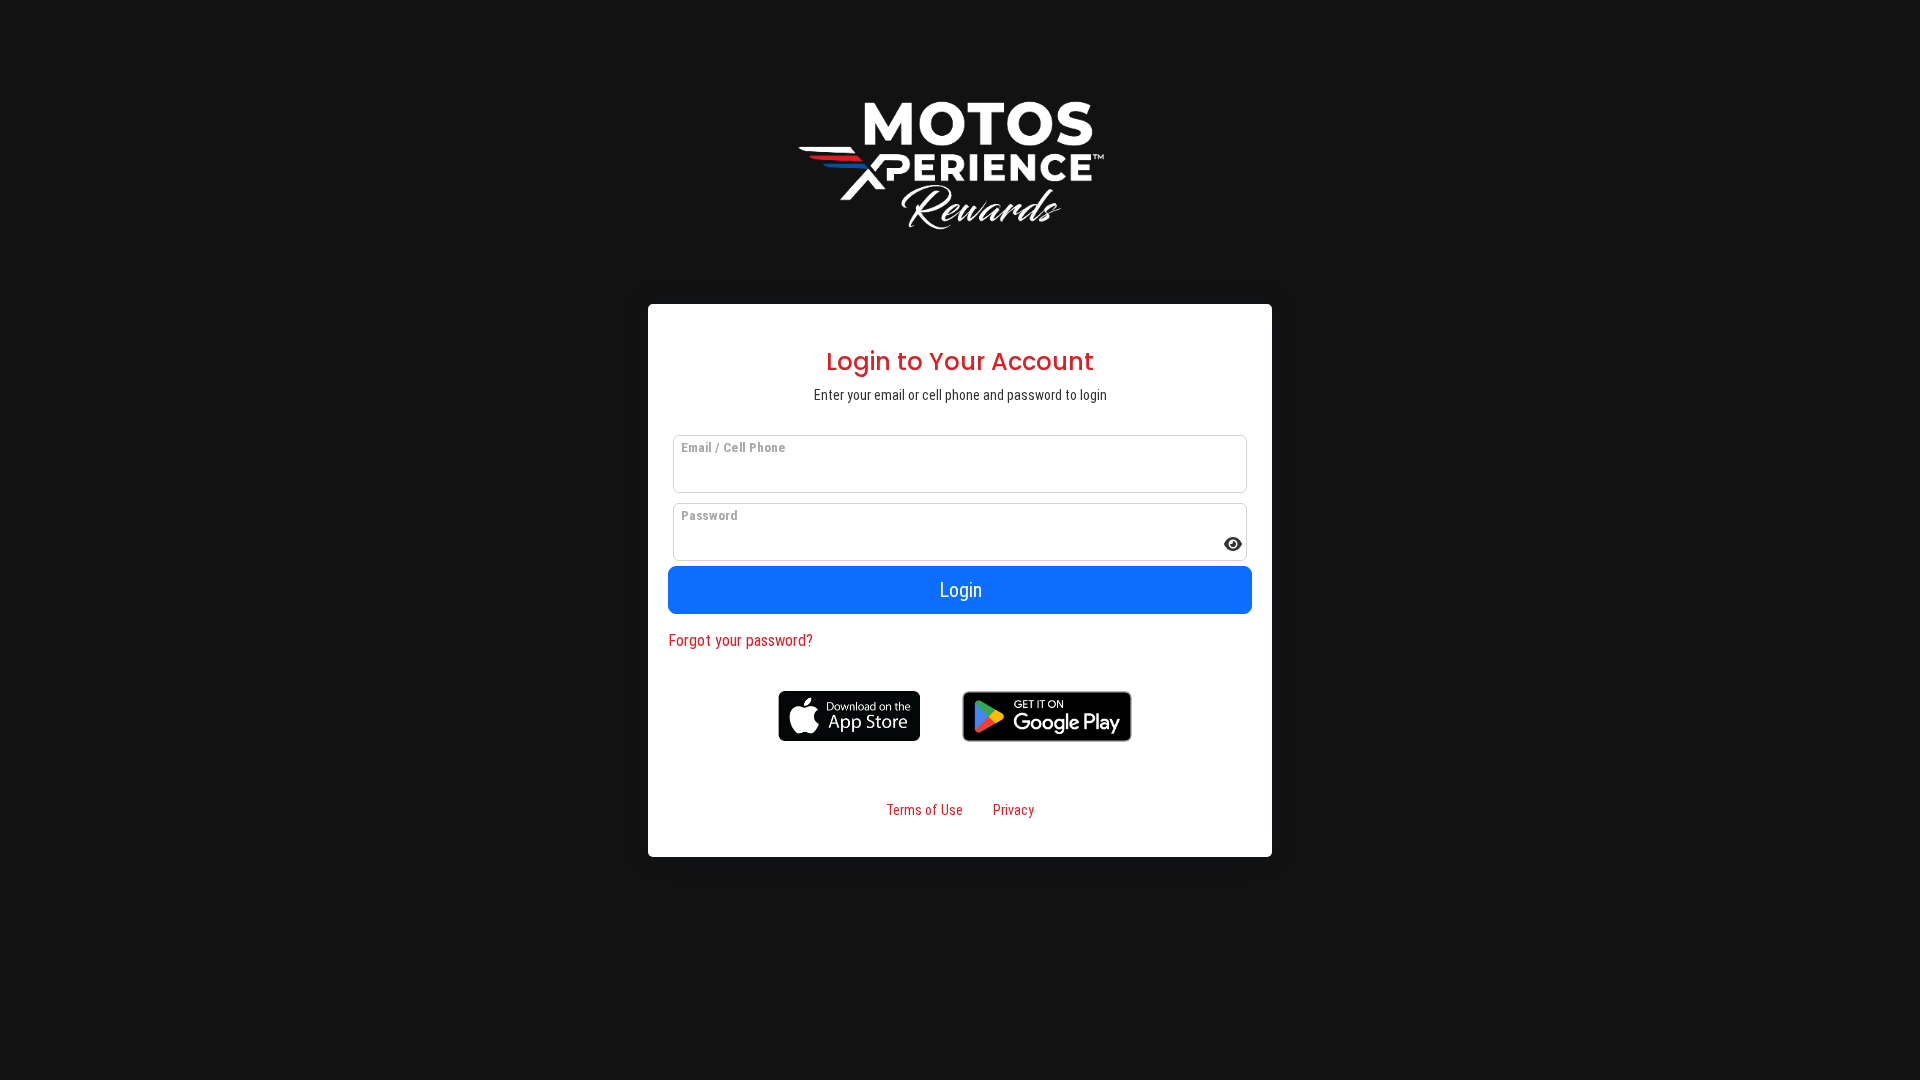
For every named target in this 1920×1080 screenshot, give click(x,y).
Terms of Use (924, 810)
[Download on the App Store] (848, 715)
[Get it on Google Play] (1047, 715)
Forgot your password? (740, 640)
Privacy (1013, 810)
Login (960, 590)
